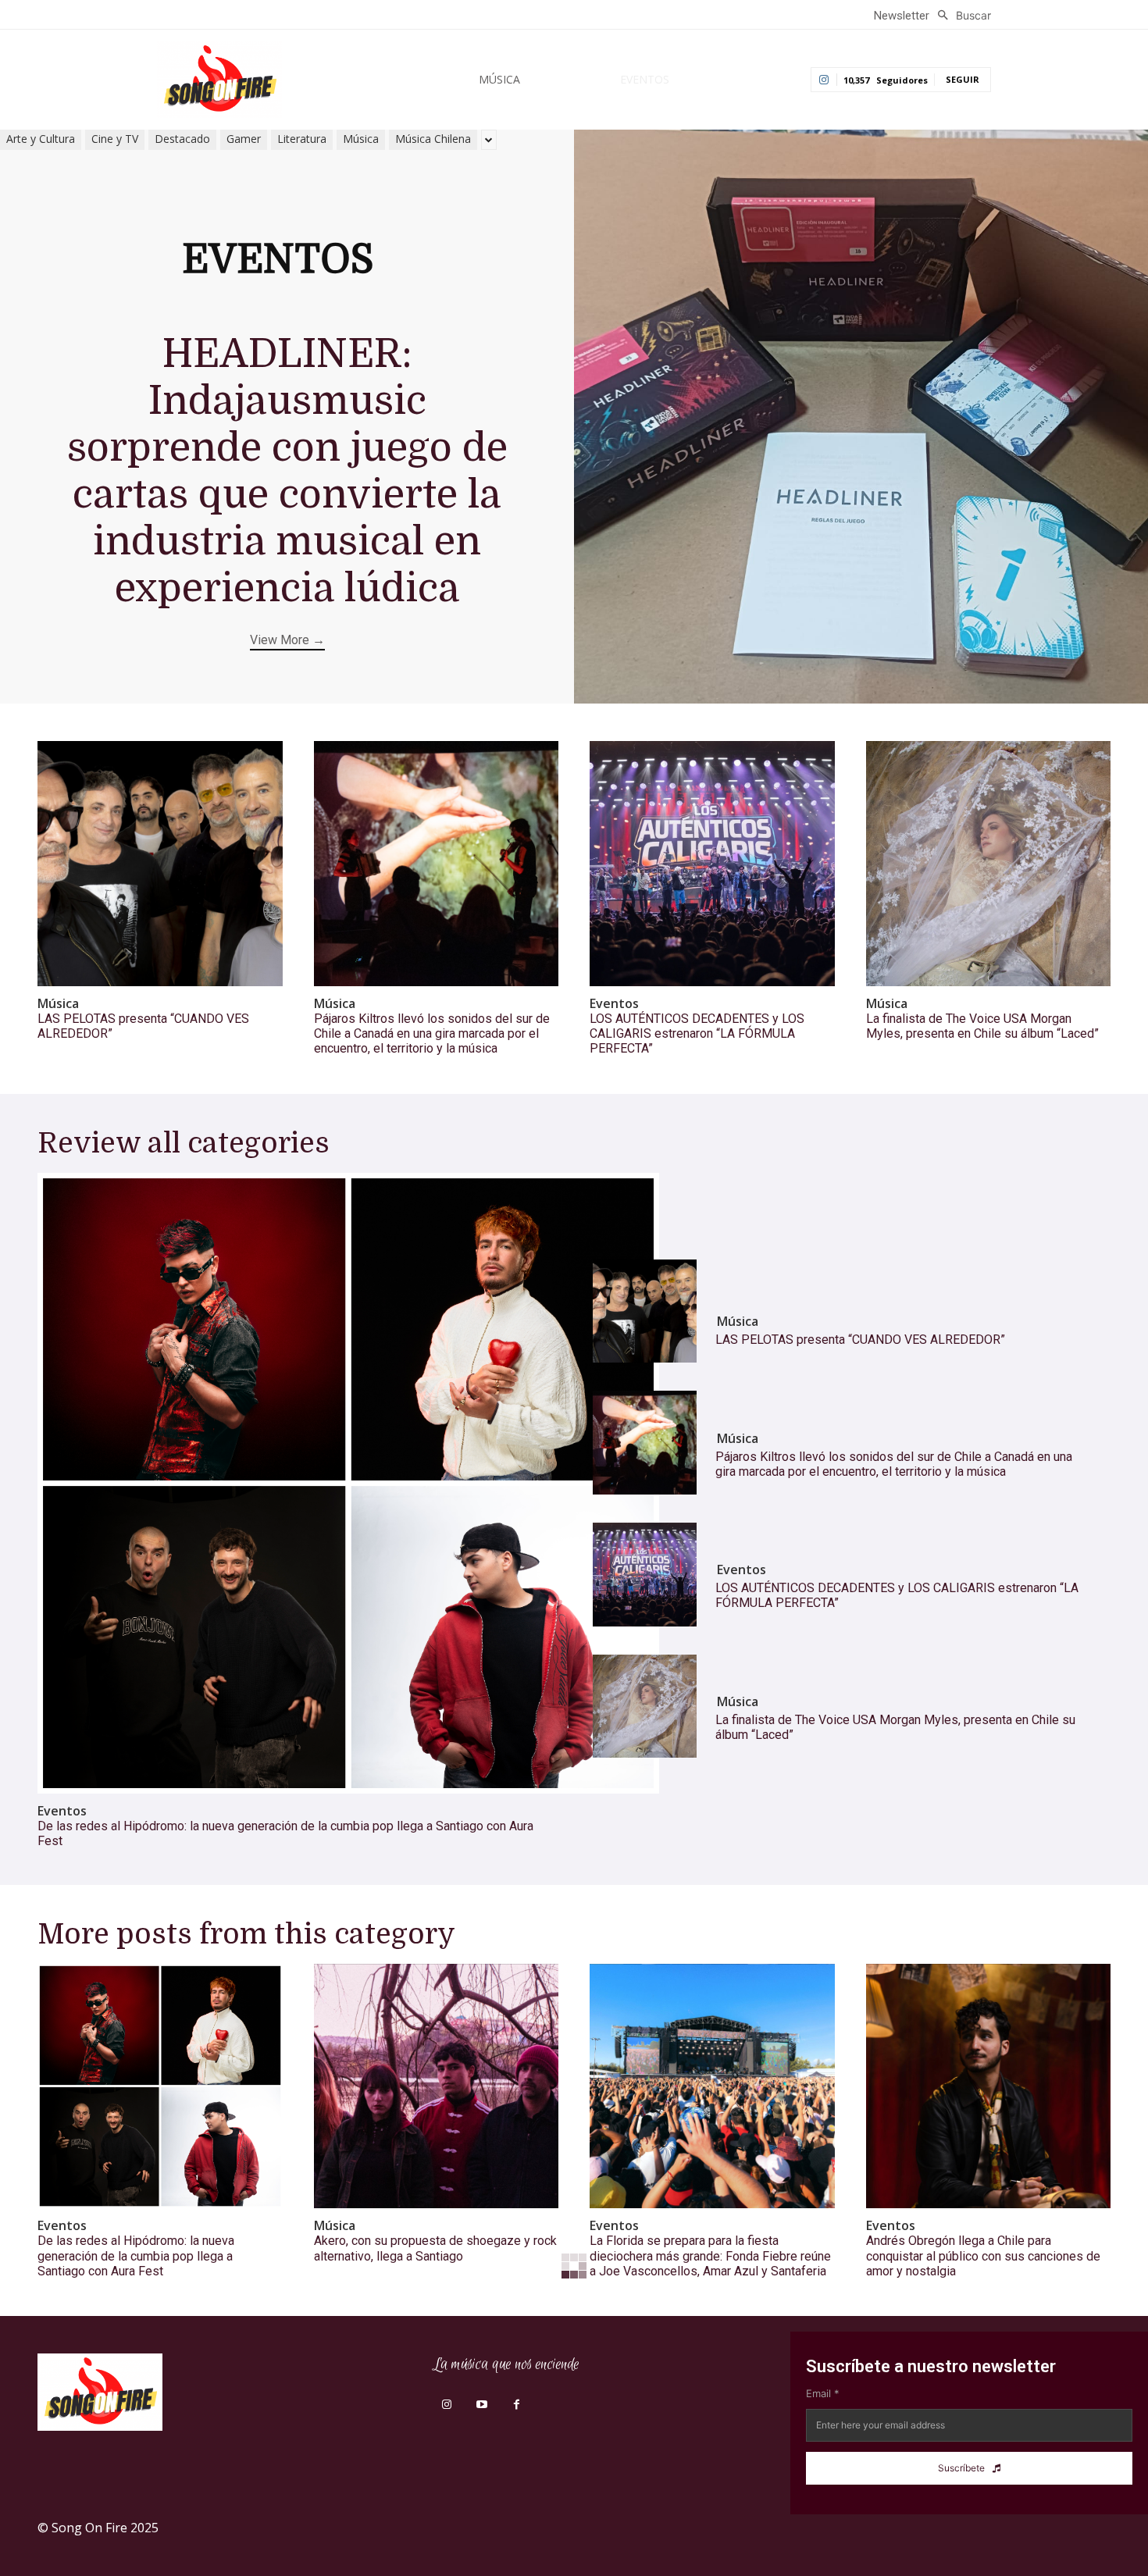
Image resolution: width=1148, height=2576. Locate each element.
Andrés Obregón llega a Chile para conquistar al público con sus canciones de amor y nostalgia (983, 2255)
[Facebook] (517, 2405)
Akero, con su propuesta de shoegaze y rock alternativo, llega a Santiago (435, 2248)
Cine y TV (115, 139)
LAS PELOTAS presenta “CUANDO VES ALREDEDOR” (860, 1340)
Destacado (182, 139)
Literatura (302, 139)
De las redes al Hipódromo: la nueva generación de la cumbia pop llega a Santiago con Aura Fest (136, 2255)
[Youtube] (481, 2405)
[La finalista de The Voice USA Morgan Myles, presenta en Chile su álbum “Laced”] (989, 864)
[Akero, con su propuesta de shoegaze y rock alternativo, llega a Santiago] (437, 2086)
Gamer (244, 139)
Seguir (963, 79)
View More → (287, 640)
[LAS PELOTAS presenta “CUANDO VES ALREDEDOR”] (160, 864)
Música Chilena (433, 139)
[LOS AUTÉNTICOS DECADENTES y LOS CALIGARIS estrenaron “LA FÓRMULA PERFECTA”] (712, 864)
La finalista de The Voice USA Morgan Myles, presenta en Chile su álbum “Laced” (982, 1026)
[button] (960, 16)
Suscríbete (961, 2468)
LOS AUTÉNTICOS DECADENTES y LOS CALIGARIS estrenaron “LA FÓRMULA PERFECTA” (697, 1033)
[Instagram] (446, 2405)
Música (361, 139)
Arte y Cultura (41, 139)
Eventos (614, 1004)
